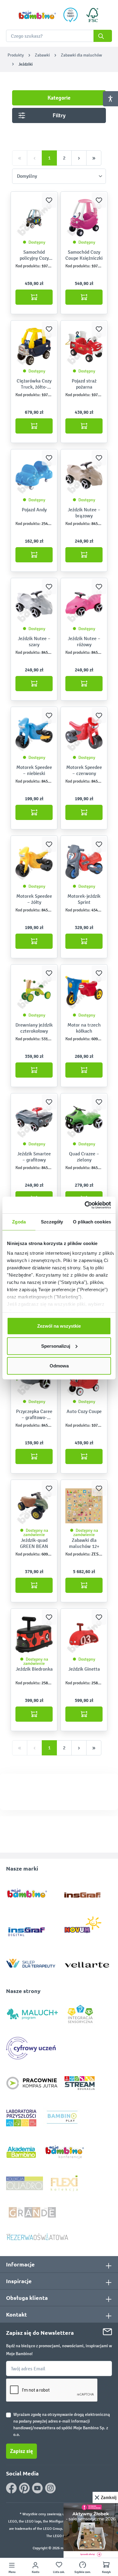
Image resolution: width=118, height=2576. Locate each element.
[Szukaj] (103, 36)
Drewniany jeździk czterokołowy (34, 1028)
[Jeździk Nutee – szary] (34, 604)
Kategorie (59, 98)
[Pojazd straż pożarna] (84, 346)
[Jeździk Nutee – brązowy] (84, 475)
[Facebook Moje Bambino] (11, 2488)
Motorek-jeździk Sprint (84, 899)
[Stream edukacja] (80, 2083)
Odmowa (59, 1366)
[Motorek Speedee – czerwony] (84, 733)
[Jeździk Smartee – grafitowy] (34, 1119)
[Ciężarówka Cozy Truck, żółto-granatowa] (34, 346)
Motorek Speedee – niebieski (34, 770)
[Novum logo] (87, 1927)
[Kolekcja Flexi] (64, 2183)
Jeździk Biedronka (34, 1669)
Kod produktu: (28, 266)
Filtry (59, 115)
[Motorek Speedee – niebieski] (34, 733)
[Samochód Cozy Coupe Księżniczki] (84, 218)
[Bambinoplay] (62, 2118)
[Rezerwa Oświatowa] (37, 2236)
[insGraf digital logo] (31, 1927)
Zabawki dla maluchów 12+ (84, 1543)
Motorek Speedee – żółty (34, 899)
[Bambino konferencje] (65, 2152)
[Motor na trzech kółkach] (84, 990)
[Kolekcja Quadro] (25, 2183)
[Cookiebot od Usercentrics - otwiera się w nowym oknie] (85, 1205)
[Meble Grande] (33, 2212)
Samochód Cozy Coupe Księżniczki (84, 255)
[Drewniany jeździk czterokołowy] (34, 990)
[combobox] (59, 36)
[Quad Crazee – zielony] (84, 1119)
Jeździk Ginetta (84, 1669)
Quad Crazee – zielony (84, 1157)
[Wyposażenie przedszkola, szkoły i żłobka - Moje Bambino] (37, 15)
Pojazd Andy (34, 510)
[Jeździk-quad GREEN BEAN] (34, 1506)
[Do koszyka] (34, 297)
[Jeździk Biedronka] (34, 1634)
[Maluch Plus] (32, 2013)
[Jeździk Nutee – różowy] (84, 604)
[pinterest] (24, 2488)
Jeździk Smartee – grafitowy (34, 1157)
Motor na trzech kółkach (84, 1028)
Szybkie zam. (83, 2572)
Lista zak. (59, 2572)
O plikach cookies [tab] (92, 1222)
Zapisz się (21, 2451)
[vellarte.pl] (87, 1962)
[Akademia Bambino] (21, 2152)
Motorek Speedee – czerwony (84, 770)
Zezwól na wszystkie (59, 1326)
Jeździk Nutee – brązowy (84, 513)
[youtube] (37, 2488)
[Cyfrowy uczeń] (32, 2048)
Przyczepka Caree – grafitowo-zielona (34, 1415)
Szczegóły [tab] (52, 1222)
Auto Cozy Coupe (84, 1411)
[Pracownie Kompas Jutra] (32, 2083)
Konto (36, 2572)
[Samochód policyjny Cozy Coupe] (34, 218)
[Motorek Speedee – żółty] (34, 862)
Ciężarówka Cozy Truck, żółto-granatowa (34, 384)
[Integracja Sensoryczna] (80, 2013)
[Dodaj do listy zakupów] (49, 200)
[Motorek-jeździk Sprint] (84, 862)
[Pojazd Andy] (34, 475)
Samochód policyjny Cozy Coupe (34, 255)
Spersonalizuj (56, 1346)
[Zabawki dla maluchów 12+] (84, 1506)
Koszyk (106, 2572)
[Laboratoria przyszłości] (21, 2118)
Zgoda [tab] (19, 1222)
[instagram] (50, 2488)
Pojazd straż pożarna (84, 384)
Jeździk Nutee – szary (34, 641)
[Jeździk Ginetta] (84, 1634)
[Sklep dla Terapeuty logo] (31, 1962)
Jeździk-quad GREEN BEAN (34, 1543)
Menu (12, 2572)
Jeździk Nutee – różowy (84, 641)
